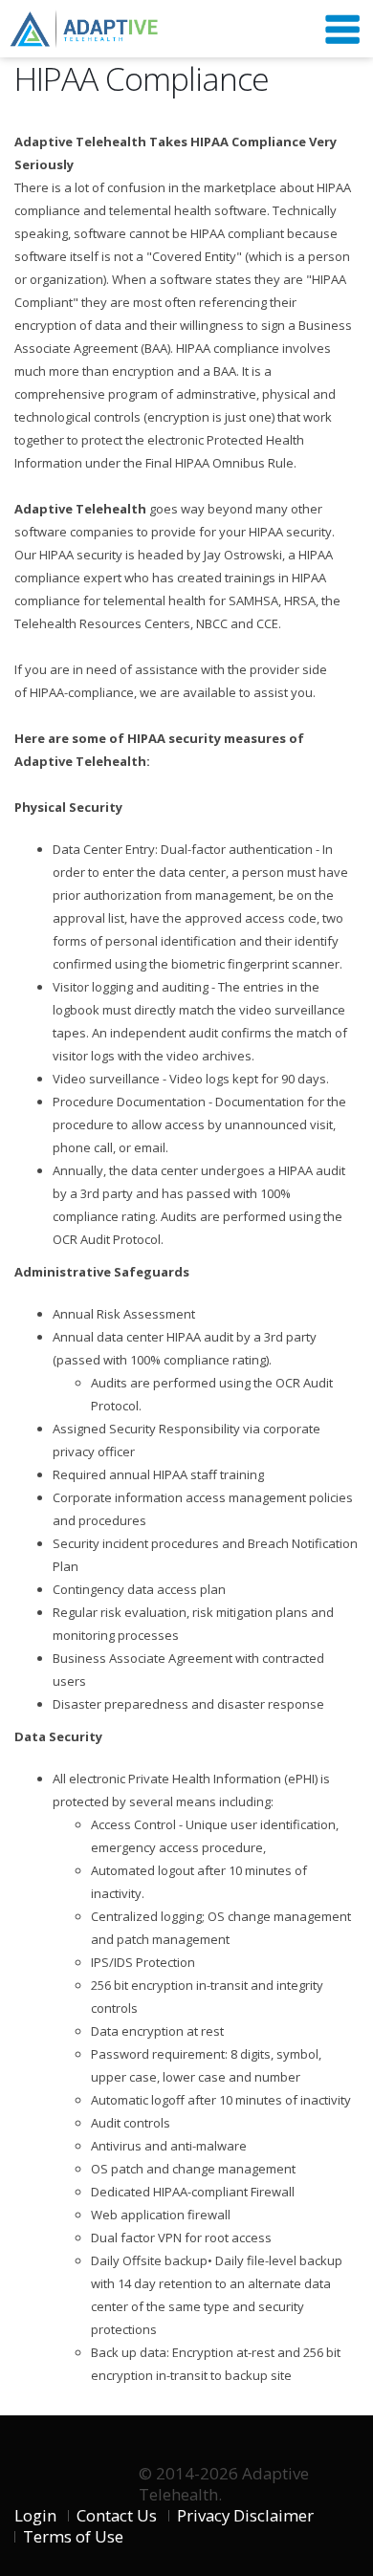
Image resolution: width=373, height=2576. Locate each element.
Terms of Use (73, 2536)
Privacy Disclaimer (245, 2515)
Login (35, 2515)
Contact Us (117, 2515)
